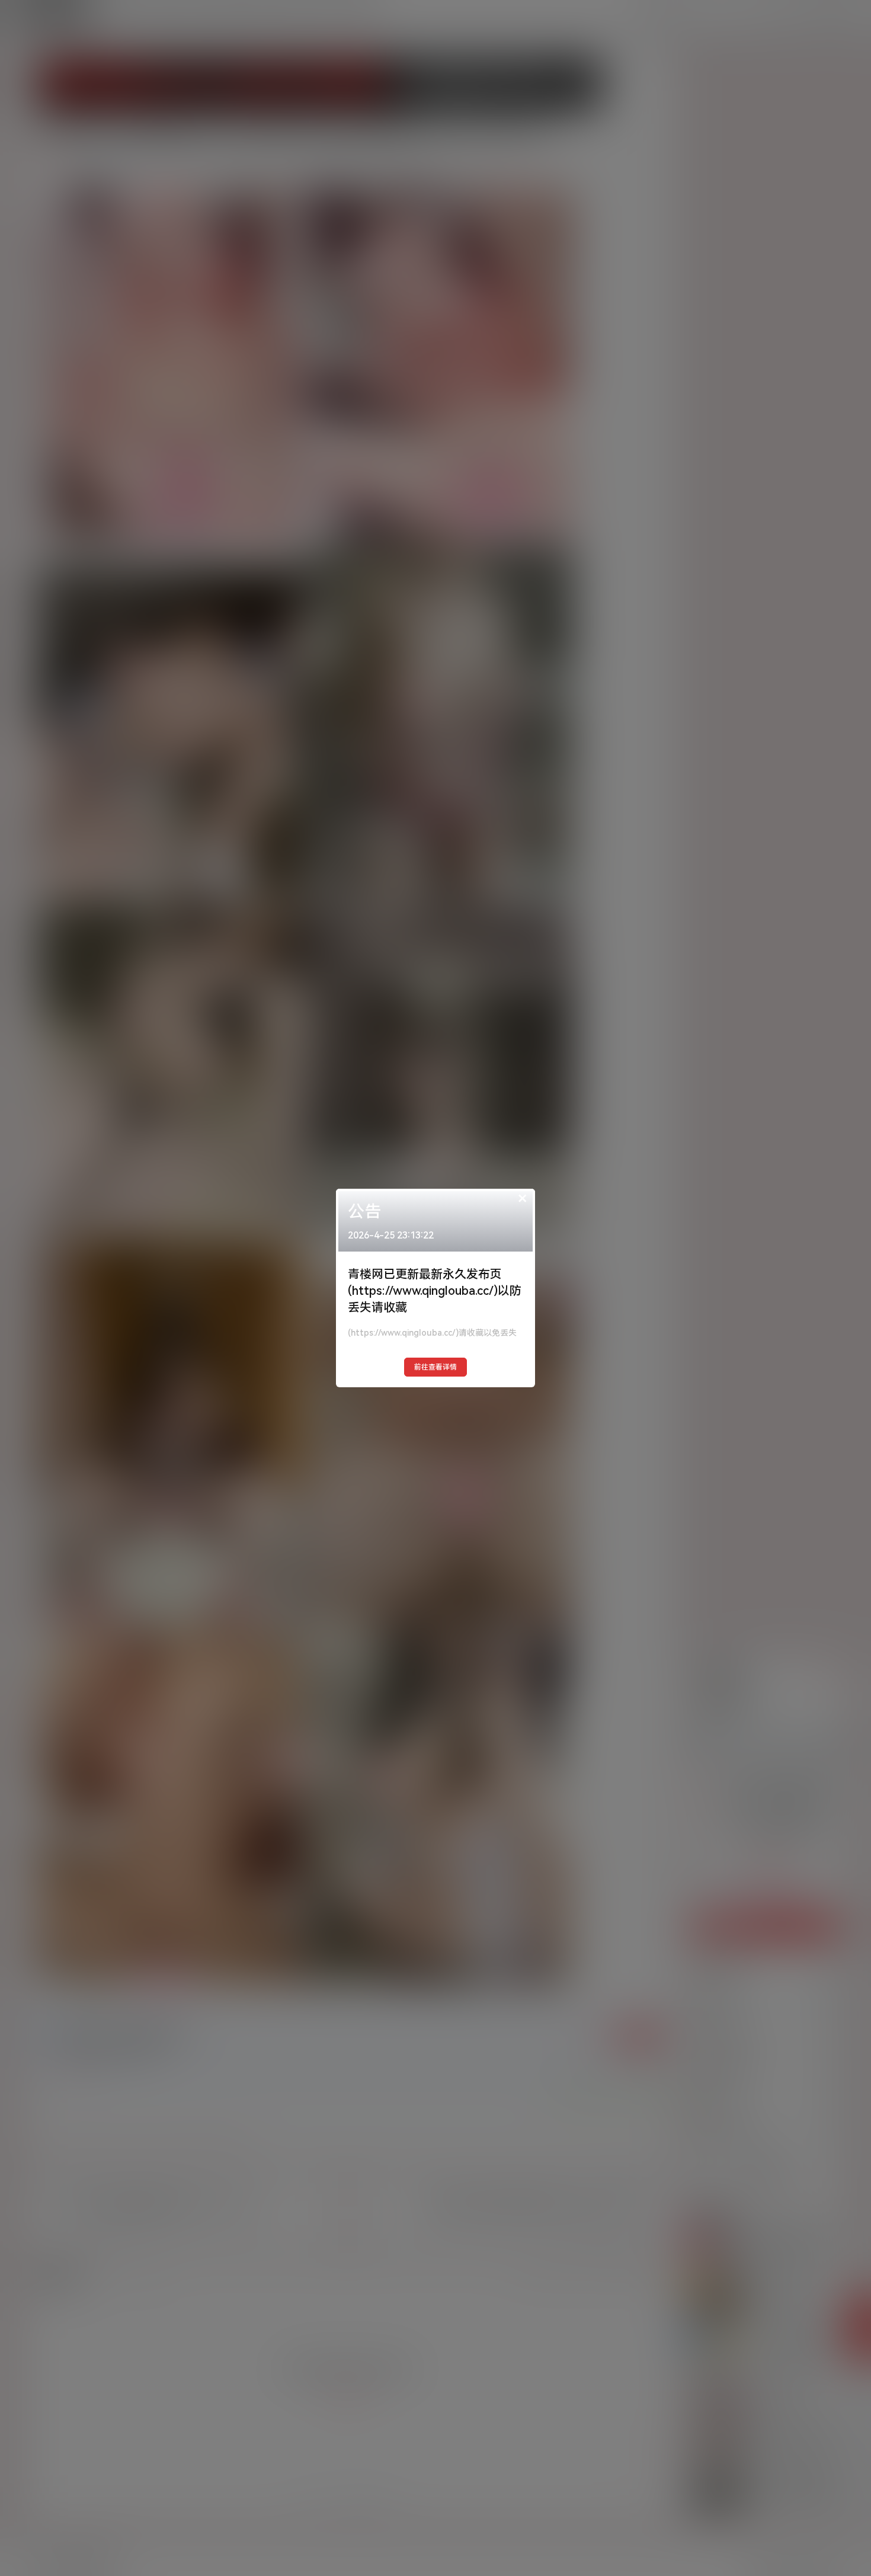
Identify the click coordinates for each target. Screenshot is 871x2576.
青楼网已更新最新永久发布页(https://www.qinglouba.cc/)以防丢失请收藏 (435, 1291)
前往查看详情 (435, 1367)
